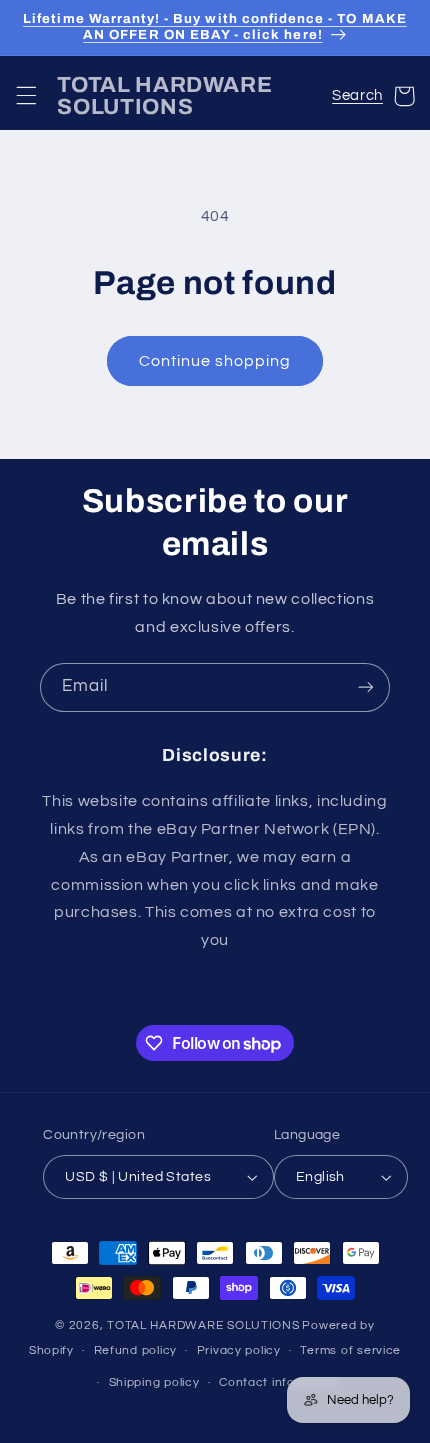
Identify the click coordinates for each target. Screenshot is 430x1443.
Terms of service (350, 1350)
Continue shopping (215, 361)
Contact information (280, 1382)
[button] (26, 96)
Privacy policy (239, 1350)
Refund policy (136, 1350)
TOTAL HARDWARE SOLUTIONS (203, 1325)
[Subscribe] (366, 687)
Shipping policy (154, 1382)
